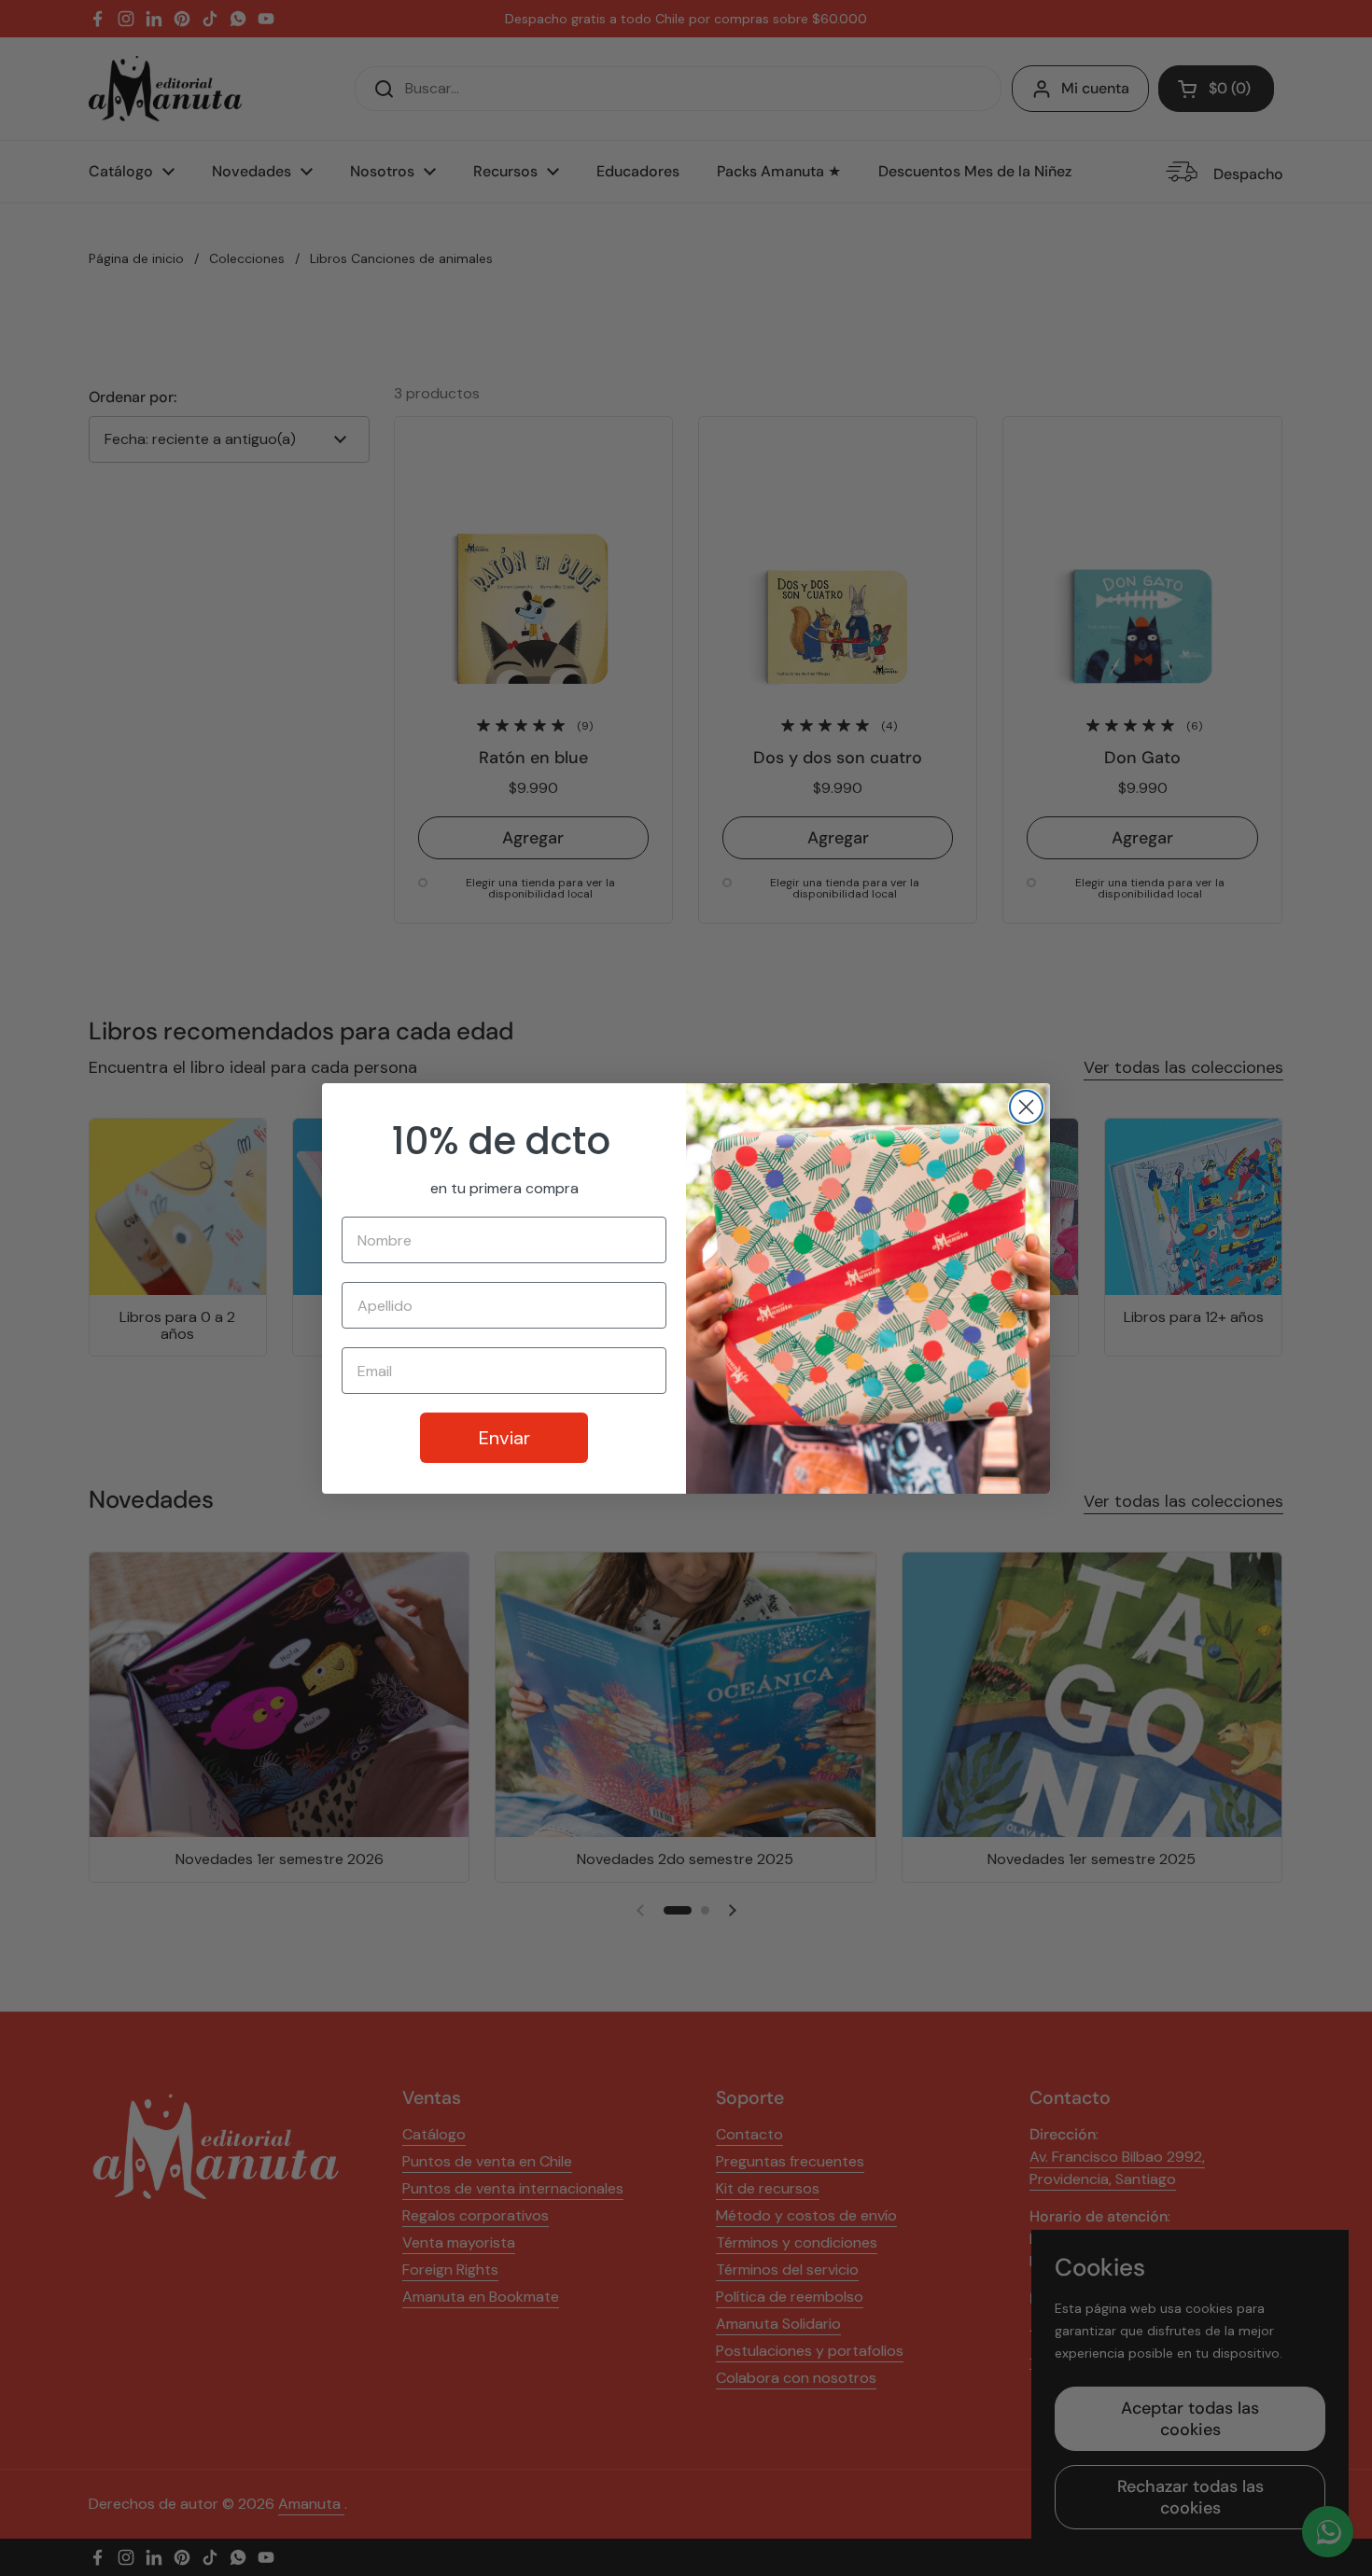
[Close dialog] (1026, 1107)
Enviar (504, 1438)
